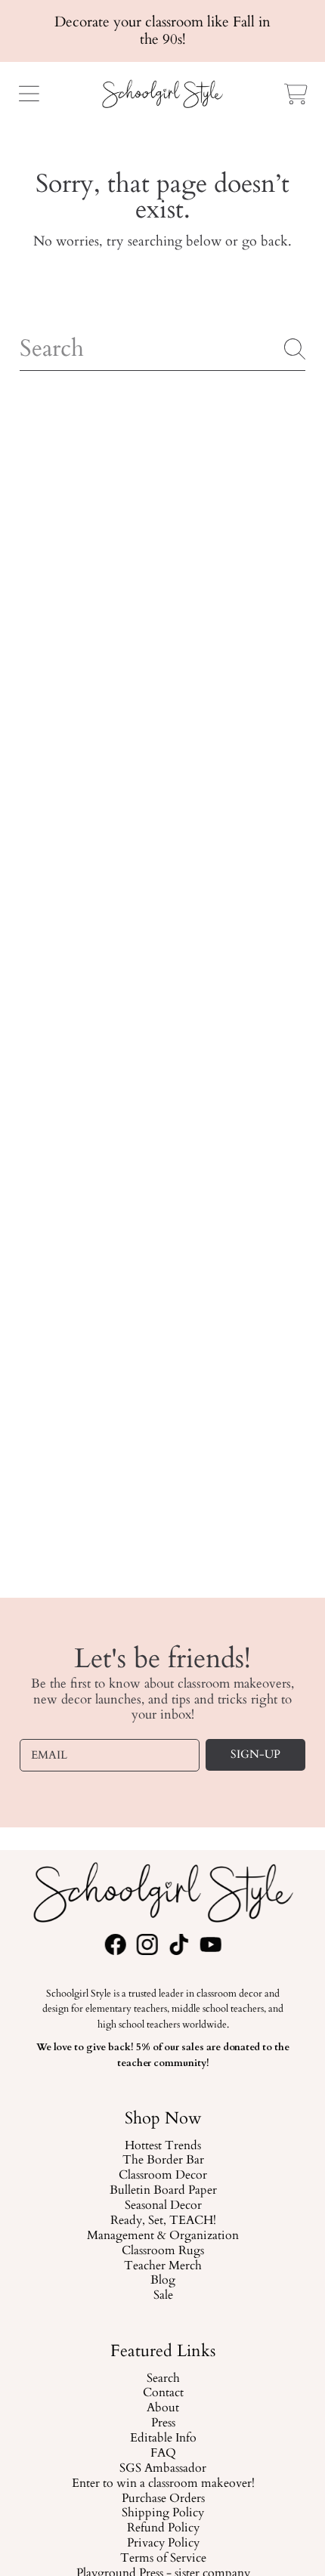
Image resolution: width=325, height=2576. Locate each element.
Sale (162, 2296)
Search (162, 2379)
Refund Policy (162, 2528)
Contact (162, 2393)
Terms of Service (162, 2559)
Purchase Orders (162, 2499)
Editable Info (162, 2439)
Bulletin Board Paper (162, 2191)
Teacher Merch (163, 2266)
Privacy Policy (162, 2544)
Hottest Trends (163, 2145)
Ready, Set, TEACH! (162, 2221)
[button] (29, 94)
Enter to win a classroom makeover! (162, 2484)
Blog (163, 2281)
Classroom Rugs (163, 2251)
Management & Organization (163, 2236)
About (163, 2408)
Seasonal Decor (162, 2206)
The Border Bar (162, 2161)
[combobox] (162, 349)
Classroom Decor (163, 2176)
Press (162, 2423)
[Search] (295, 349)
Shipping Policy (163, 2513)
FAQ (162, 2454)
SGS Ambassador (163, 2469)
